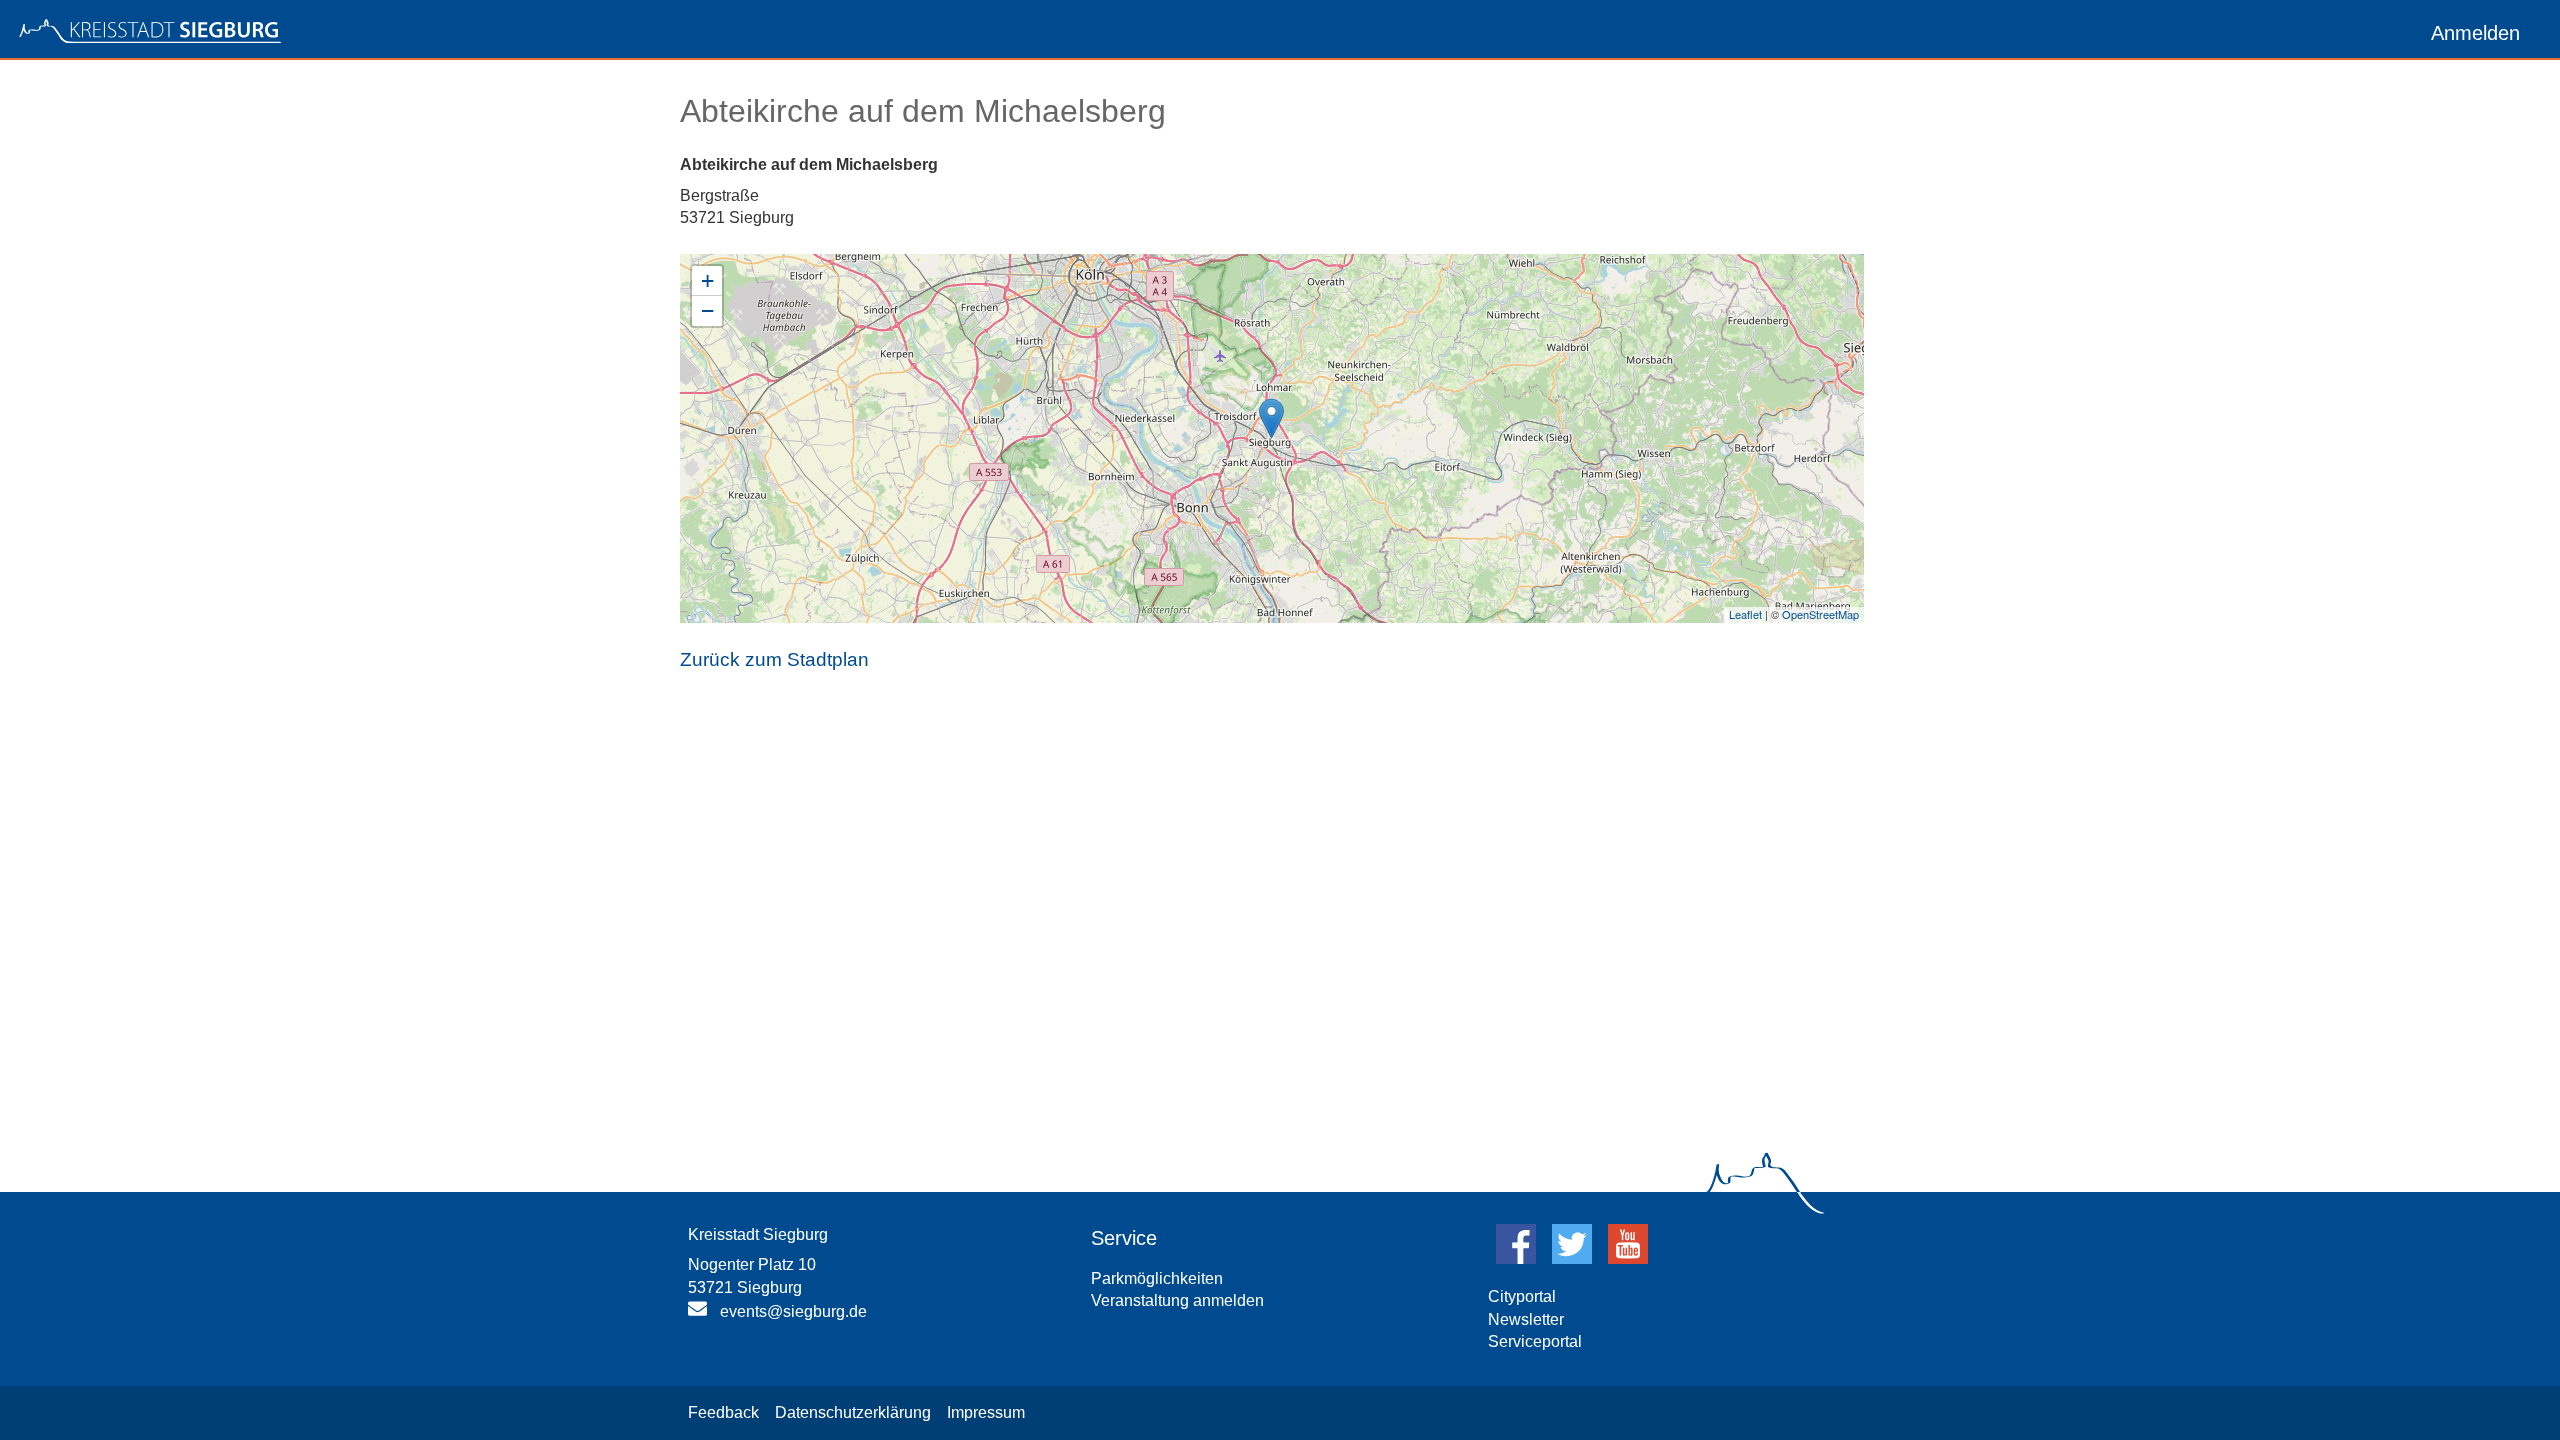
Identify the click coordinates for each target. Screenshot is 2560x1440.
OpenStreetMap (1820, 614)
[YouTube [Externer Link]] (1628, 1258)
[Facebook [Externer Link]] (1516, 1258)
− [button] (707, 310)
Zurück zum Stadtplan (774, 659)
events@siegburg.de (793, 1311)
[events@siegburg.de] (700, 1312)
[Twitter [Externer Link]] (1572, 1258)
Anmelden (2475, 33)
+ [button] (707, 280)
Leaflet (1745, 614)
